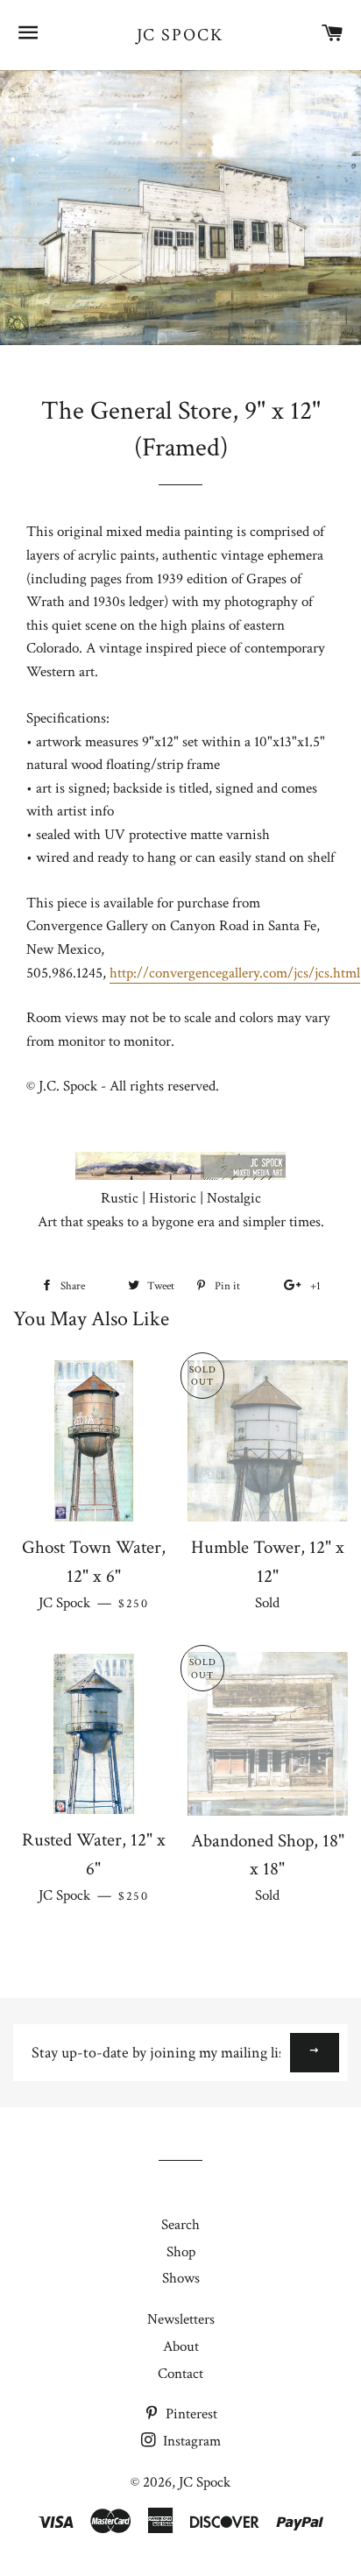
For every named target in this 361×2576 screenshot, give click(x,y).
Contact (180, 2374)
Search (180, 2225)
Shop (181, 2252)
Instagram (190, 2441)
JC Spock (181, 35)
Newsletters (181, 2319)
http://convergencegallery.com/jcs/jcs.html (235, 973)
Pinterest (190, 2414)
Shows (181, 2278)
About (181, 2347)
